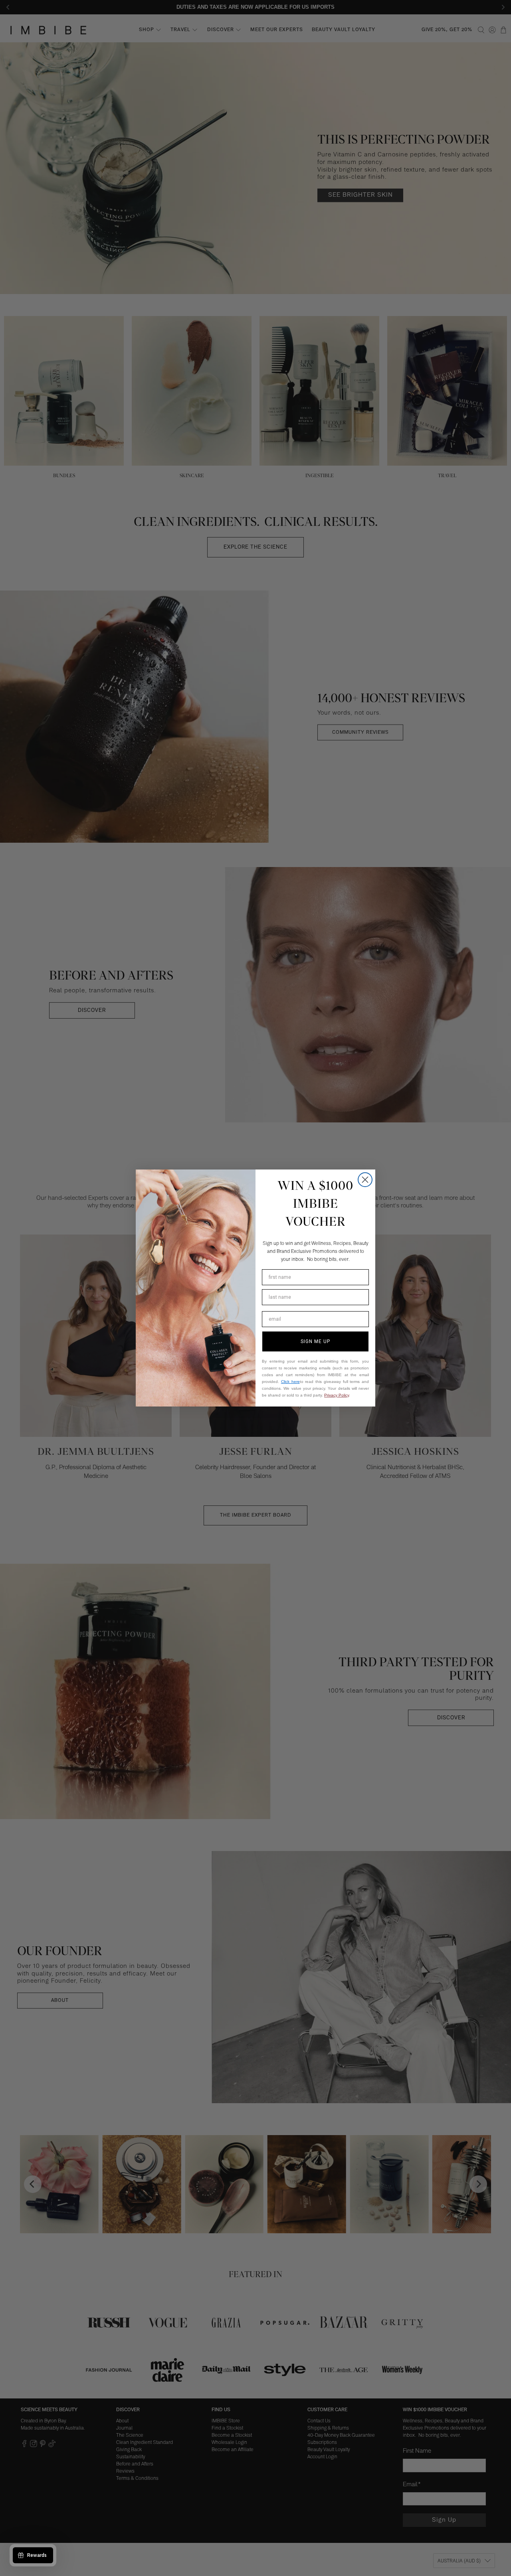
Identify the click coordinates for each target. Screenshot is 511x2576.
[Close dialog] (365, 1180)
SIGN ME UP (315, 1341)
